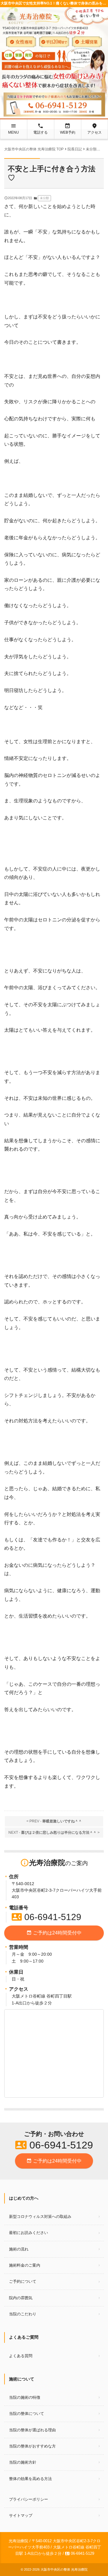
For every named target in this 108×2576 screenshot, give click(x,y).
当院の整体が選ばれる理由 (32, 2430)
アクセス (94, 129)
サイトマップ (21, 2515)
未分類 (44, 198)
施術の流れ (19, 2249)
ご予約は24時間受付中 (54, 1933)
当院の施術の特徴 (25, 2397)
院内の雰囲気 (21, 2298)
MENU (13, 129)
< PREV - (54, 1821)
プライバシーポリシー (28, 2499)
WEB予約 (68, 129)
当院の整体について (27, 2414)
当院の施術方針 (23, 2462)
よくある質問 (21, 2356)
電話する (40, 129)
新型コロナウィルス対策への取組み (40, 2217)
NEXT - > (54, 1833)
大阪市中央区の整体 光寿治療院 (64, 2569)
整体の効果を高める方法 (30, 2479)
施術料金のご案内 (25, 2265)
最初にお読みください (28, 2233)
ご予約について (23, 2281)
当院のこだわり (23, 2314)
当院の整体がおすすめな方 (32, 2446)
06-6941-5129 (46, 1917)
